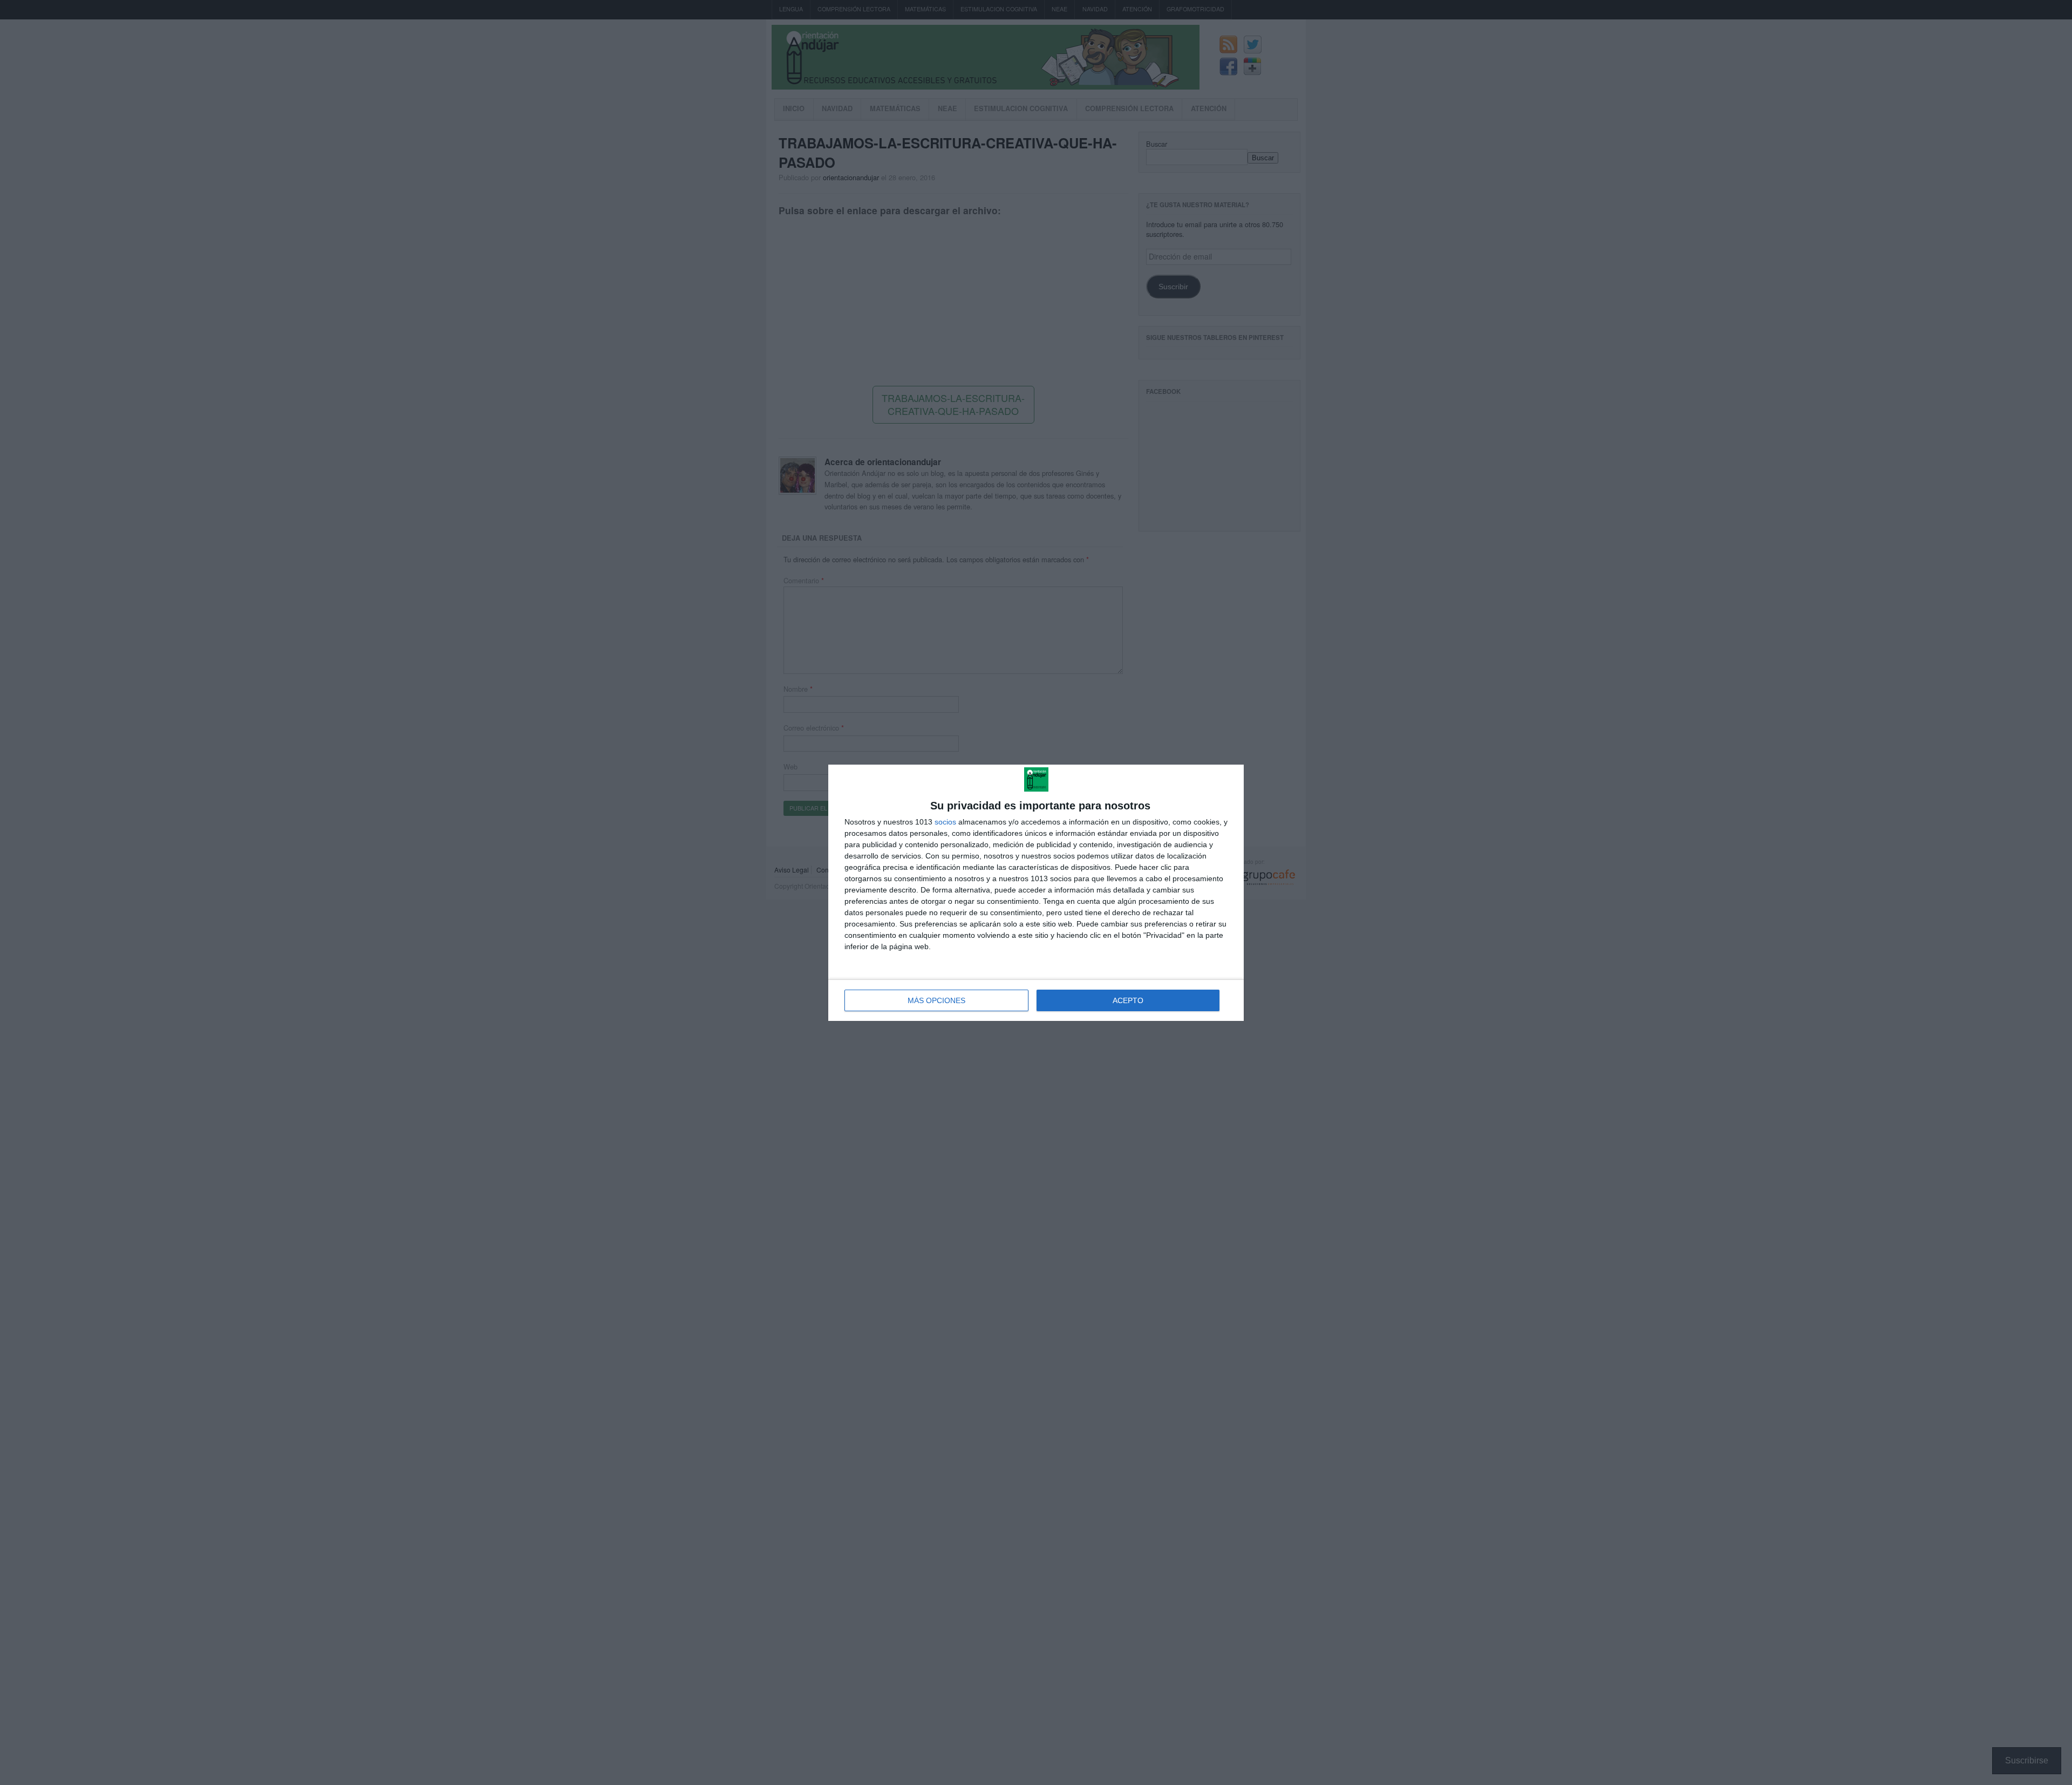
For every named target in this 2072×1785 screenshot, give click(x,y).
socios (945, 822)
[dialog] (1036, 893)
